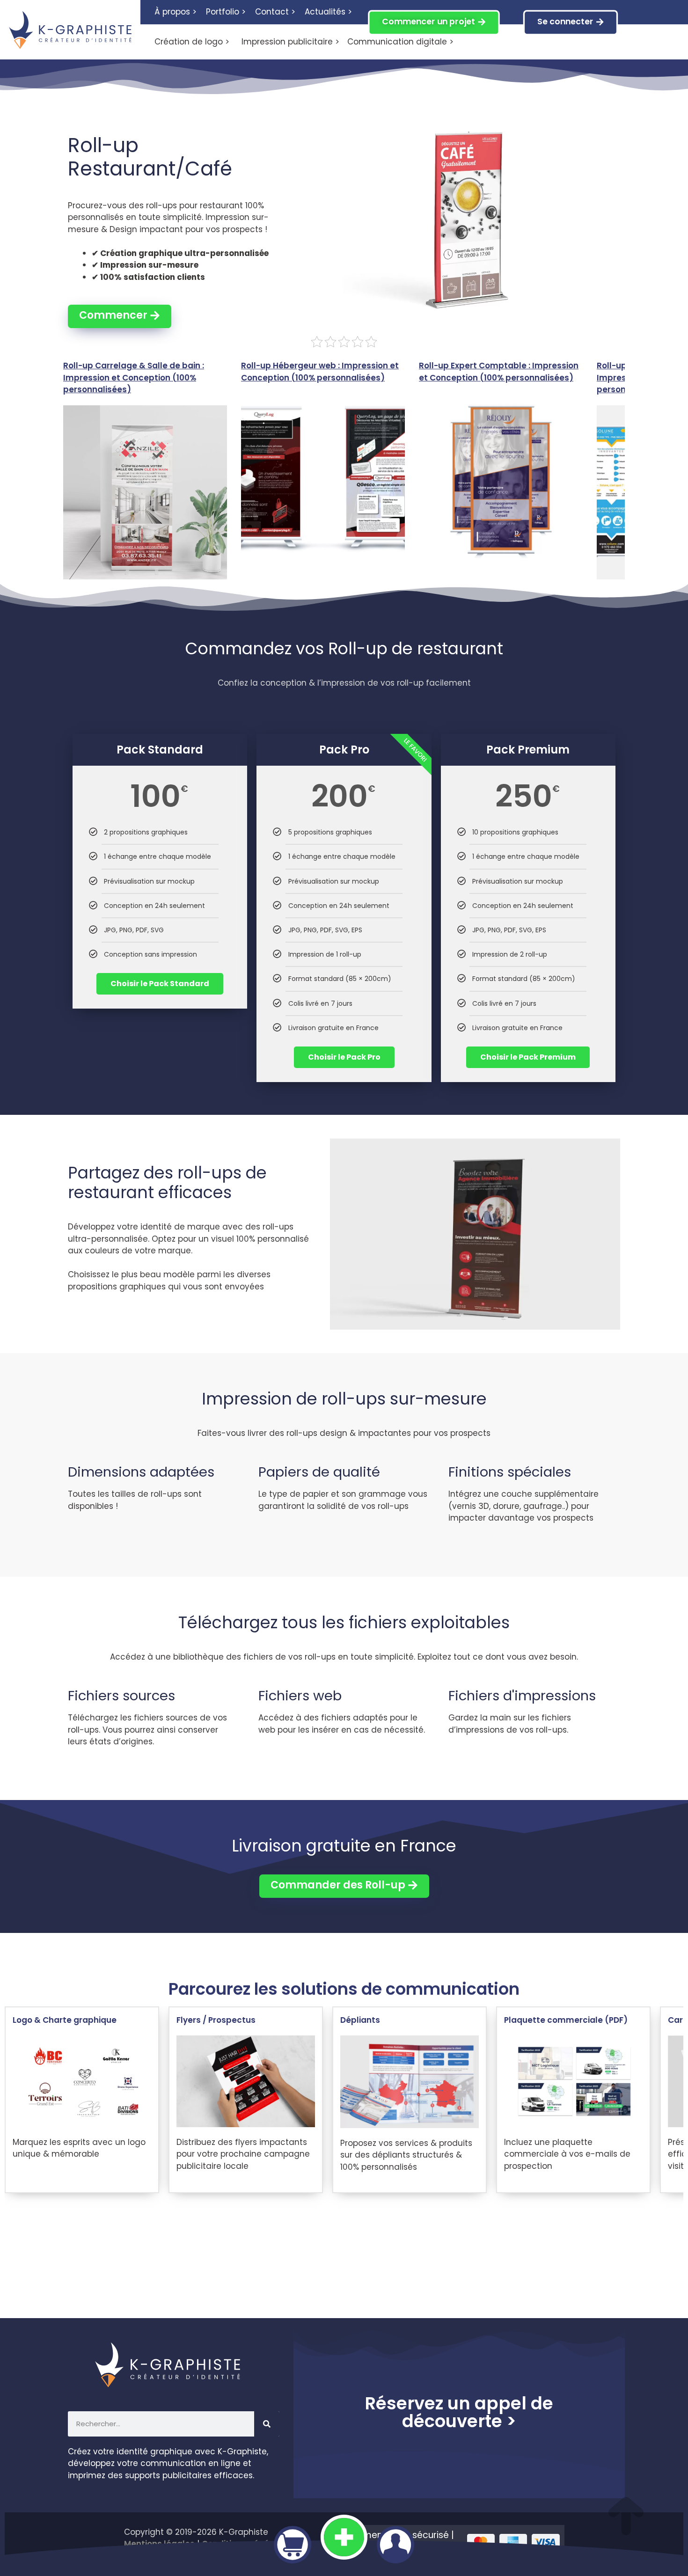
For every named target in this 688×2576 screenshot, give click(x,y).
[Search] (267, 2424)
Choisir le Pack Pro (344, 1057)
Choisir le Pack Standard (160, 984)
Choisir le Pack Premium (528, 1057)
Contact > (275, 12)
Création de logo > (192, 42)
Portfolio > (226, 12)
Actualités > (328, 12)
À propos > (176, 12)
